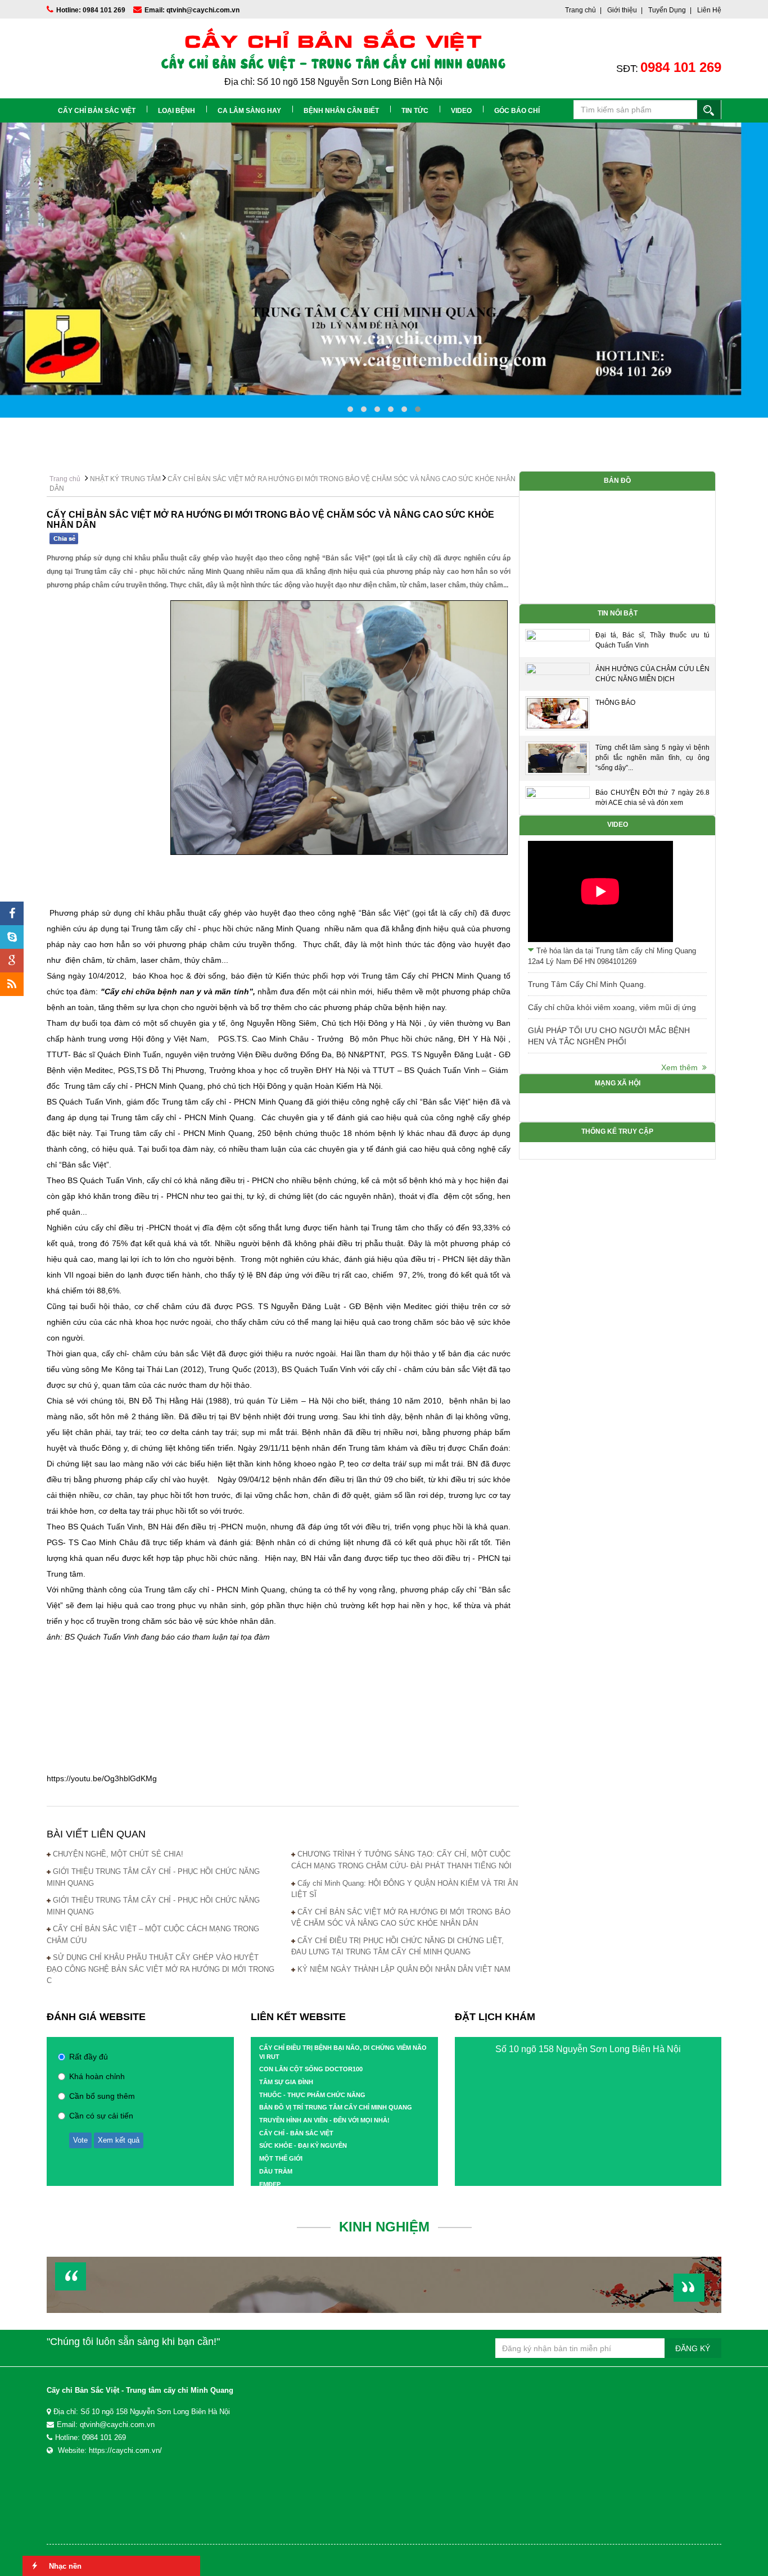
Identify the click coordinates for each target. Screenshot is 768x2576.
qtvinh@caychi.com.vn (117, 2425)
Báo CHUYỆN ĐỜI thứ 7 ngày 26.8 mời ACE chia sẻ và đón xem (652, 798)
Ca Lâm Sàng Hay (249, 111)
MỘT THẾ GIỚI (281, 2158)
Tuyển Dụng (667, 10)
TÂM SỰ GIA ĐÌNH (286, 2082)
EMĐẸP (270, 2184)
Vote (80, 2140)
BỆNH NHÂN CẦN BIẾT (341, 111)
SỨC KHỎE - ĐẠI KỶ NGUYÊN (303, 2145)
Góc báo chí (517, 111)
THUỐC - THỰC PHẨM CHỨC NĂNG (312, 2095)
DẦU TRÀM (276, 2171)
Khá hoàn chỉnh (97, 2076)
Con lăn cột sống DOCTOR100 (311, 2069)
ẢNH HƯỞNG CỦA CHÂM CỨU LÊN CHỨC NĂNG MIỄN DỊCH (652, 674)
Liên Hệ (709, 10)
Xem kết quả (119, 2140)
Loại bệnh (177, 111)
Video (461, 111)
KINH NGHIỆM (384, 2227)
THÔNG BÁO (615, 703)
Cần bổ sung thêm (102, 2096)
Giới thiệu (622, 10)
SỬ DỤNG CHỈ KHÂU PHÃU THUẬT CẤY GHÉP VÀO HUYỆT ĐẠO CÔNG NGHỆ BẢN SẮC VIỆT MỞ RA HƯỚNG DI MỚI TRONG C (161, 1969)
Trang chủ (580, 10)
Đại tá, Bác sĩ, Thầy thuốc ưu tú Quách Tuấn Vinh (652, 640)
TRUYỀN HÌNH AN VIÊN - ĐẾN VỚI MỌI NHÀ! (324, 2120)
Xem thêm (682, 1067)
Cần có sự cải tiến (101, 2116)
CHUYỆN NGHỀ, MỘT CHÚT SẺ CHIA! (118, 1854)
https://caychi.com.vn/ (125, 2450)
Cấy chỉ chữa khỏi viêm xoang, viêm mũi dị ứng (612, 1007)
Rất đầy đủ (89, 2057)
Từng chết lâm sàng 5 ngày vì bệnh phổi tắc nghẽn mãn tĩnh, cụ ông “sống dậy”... (652, 758)
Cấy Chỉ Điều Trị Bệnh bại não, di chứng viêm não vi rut (343, 2052)
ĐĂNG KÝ (693, 2348)
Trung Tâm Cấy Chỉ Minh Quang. (587, 984)
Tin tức (415, 111)
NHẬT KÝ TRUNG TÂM (125, 479)
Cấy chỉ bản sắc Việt (97, 111)
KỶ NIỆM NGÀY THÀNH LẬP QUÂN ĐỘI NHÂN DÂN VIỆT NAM (404, 1969)
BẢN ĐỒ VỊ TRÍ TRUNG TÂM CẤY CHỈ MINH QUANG (336, 2107)
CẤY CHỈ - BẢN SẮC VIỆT (296, 2133)
